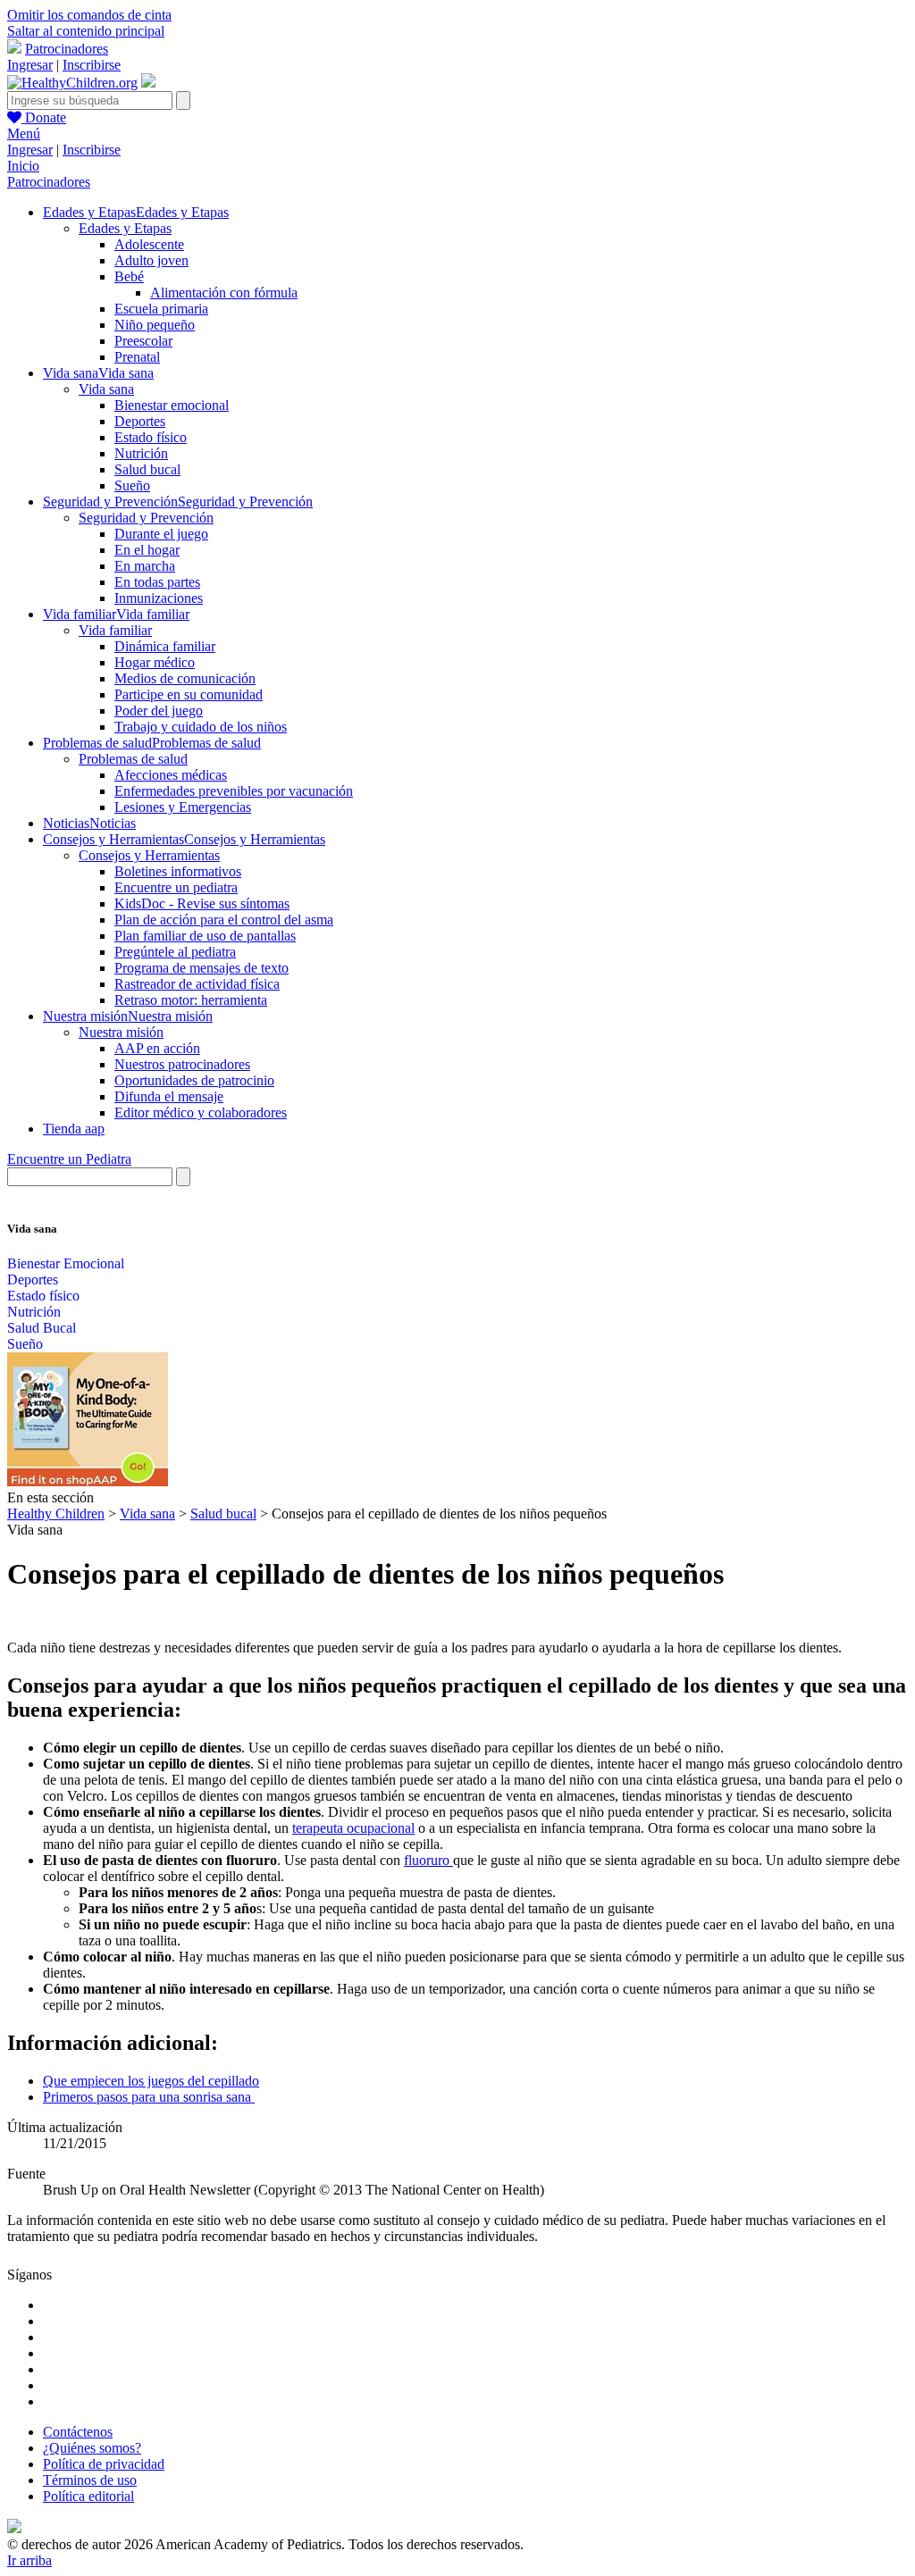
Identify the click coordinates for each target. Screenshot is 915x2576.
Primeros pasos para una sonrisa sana (149, 2097)
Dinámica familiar (165, 646)
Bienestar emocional (172, 405)
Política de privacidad (104, 2464)
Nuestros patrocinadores (182, 1064)
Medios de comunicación (185, 678)
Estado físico (151, 437)
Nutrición (141, 453)
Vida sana (106, 389)
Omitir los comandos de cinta (89, 15)
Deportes (140, 421)
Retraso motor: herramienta (191, 1000)
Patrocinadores (67, 49)
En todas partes (157, 582)
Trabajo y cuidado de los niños (201, 727)
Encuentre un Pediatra (69, 1159)
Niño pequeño (155, 325)
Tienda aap (74, 1129)
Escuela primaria (161, 309)
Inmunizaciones (159, 598)
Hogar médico (155, 662)
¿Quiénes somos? (92, 2448)
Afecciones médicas (171, 775)
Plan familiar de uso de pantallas (205, 936)
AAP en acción (157, 1048)
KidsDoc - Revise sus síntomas (202, 903)
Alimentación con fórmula (224, 293)
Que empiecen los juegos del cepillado (151, 2081)
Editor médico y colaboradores (201, 1112)
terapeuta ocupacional (353, 1828)
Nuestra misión (121, 1032)
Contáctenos (78, 2432)
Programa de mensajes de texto (201, 968)
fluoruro (428, 1860)
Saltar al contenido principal (86, 31)
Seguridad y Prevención (146, 518)
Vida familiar (115, 630)
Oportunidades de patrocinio (194, 1080)
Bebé (129, 276)
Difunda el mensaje (169, 1096)
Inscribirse (92, 65)
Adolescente (149, 244)
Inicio (23, 166)
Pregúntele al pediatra (175, 952)
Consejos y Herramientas (149, 855)
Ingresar (30, 65)
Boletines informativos (178, 871)
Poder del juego (159, 711)
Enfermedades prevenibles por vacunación (234, 791)
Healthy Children (56, 1514)
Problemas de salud (133, 759)
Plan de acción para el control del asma (224, 920)
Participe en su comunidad (189, 694)
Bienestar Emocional (66, 1263)
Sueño (132, 485)
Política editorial (88, 2496)
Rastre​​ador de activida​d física (197, 984)
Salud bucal (147, 469)
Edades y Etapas (125, 228)
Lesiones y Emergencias (183, 807)
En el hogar (147, 550)
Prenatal (137, 357)
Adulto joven (151, 260)
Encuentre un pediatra (176, 887)
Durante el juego (161, 534)
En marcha (145, 566)
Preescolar (143, 341)
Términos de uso (90, 2480)
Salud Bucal (42, 1328)
